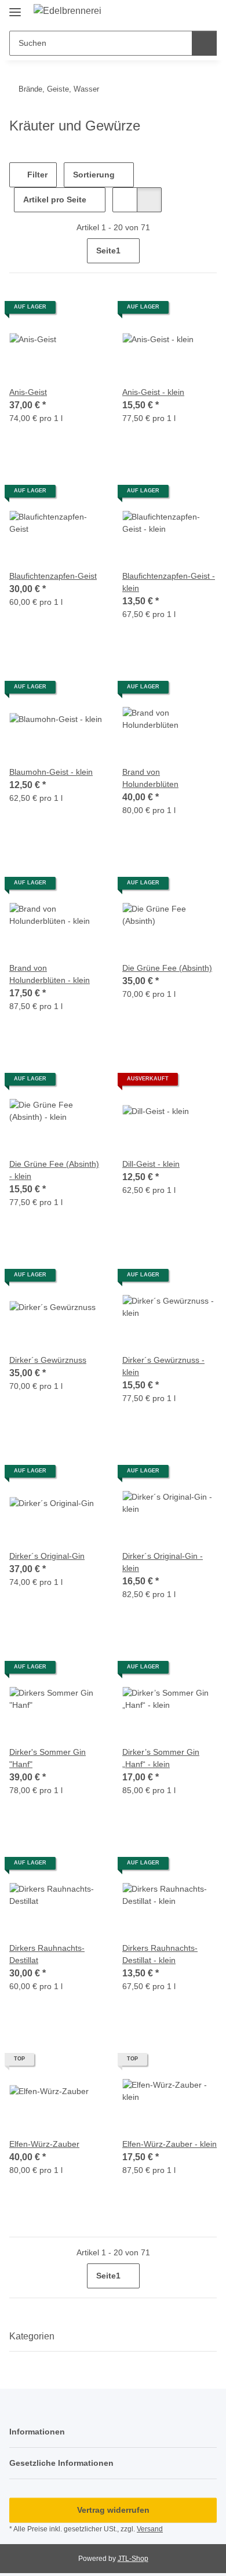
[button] (171, 13)
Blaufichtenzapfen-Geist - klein (169, 582)
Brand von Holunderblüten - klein (50, 974)
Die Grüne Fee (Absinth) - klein (54, 1170)
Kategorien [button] (32, 2336)
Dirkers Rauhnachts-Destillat (47, 1954)
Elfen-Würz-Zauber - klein (170, 2144)
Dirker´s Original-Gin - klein (163, 1562)
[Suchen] (204, 43)
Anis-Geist (28, 392)
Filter (36, 175)
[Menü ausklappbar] (15, 7)
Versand (150, 2529)
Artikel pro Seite (55, 199)
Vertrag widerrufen (113, 2510)
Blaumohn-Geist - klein (51, 772)
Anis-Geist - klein (153, 392)
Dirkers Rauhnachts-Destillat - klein (160, 1954)
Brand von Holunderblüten (150, 778)
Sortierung (94, 175)
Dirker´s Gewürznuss (48, 1360)
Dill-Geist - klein (151, 1164)
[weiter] (207, 251)
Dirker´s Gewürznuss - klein (163, 1366)
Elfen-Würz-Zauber (44, 2144)
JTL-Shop (133, 2559)
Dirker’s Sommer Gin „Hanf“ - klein (161, 1758)
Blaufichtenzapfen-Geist (53, 576)
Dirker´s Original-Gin (47, 1556)
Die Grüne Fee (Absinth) (167, 968)
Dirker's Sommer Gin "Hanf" (48, 1758)
